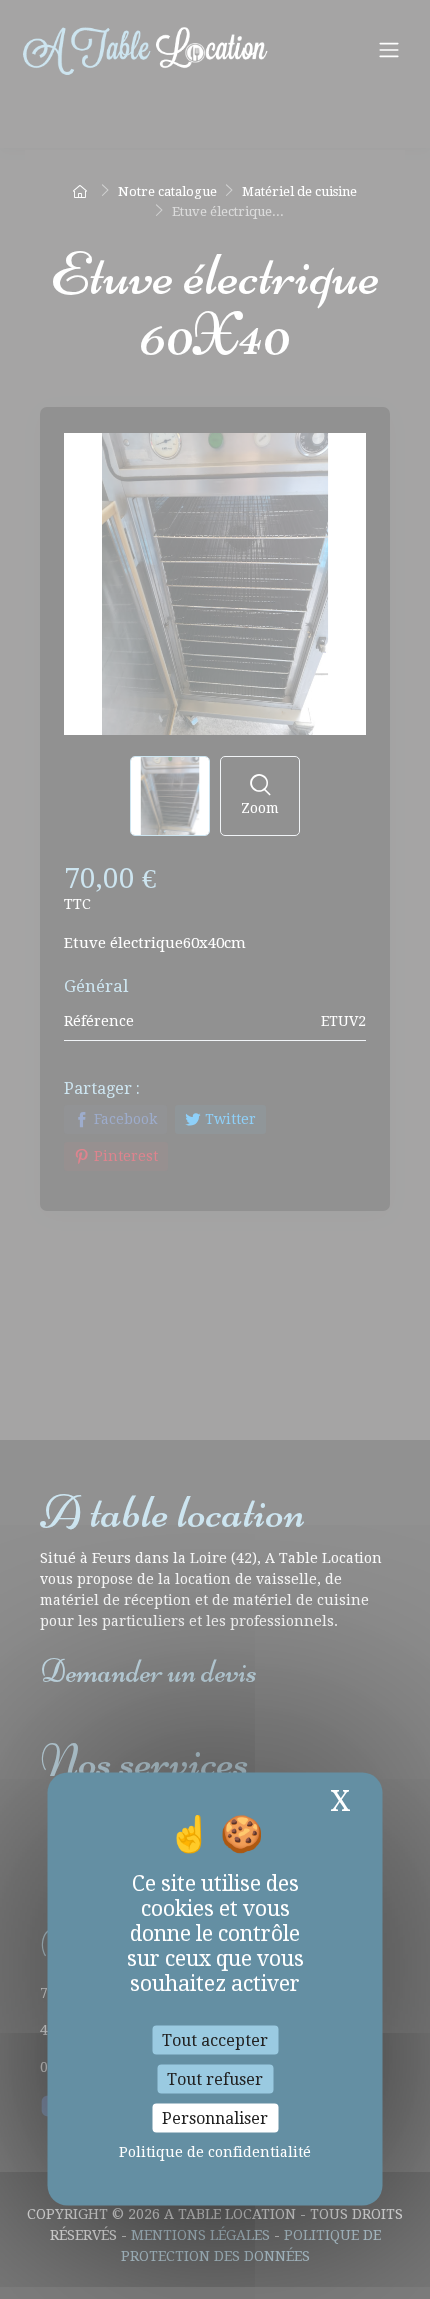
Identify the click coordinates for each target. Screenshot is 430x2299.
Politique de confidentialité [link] (215, 2152)
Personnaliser (215, 2118)
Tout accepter (215, 2039)
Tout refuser (215, 2078)
